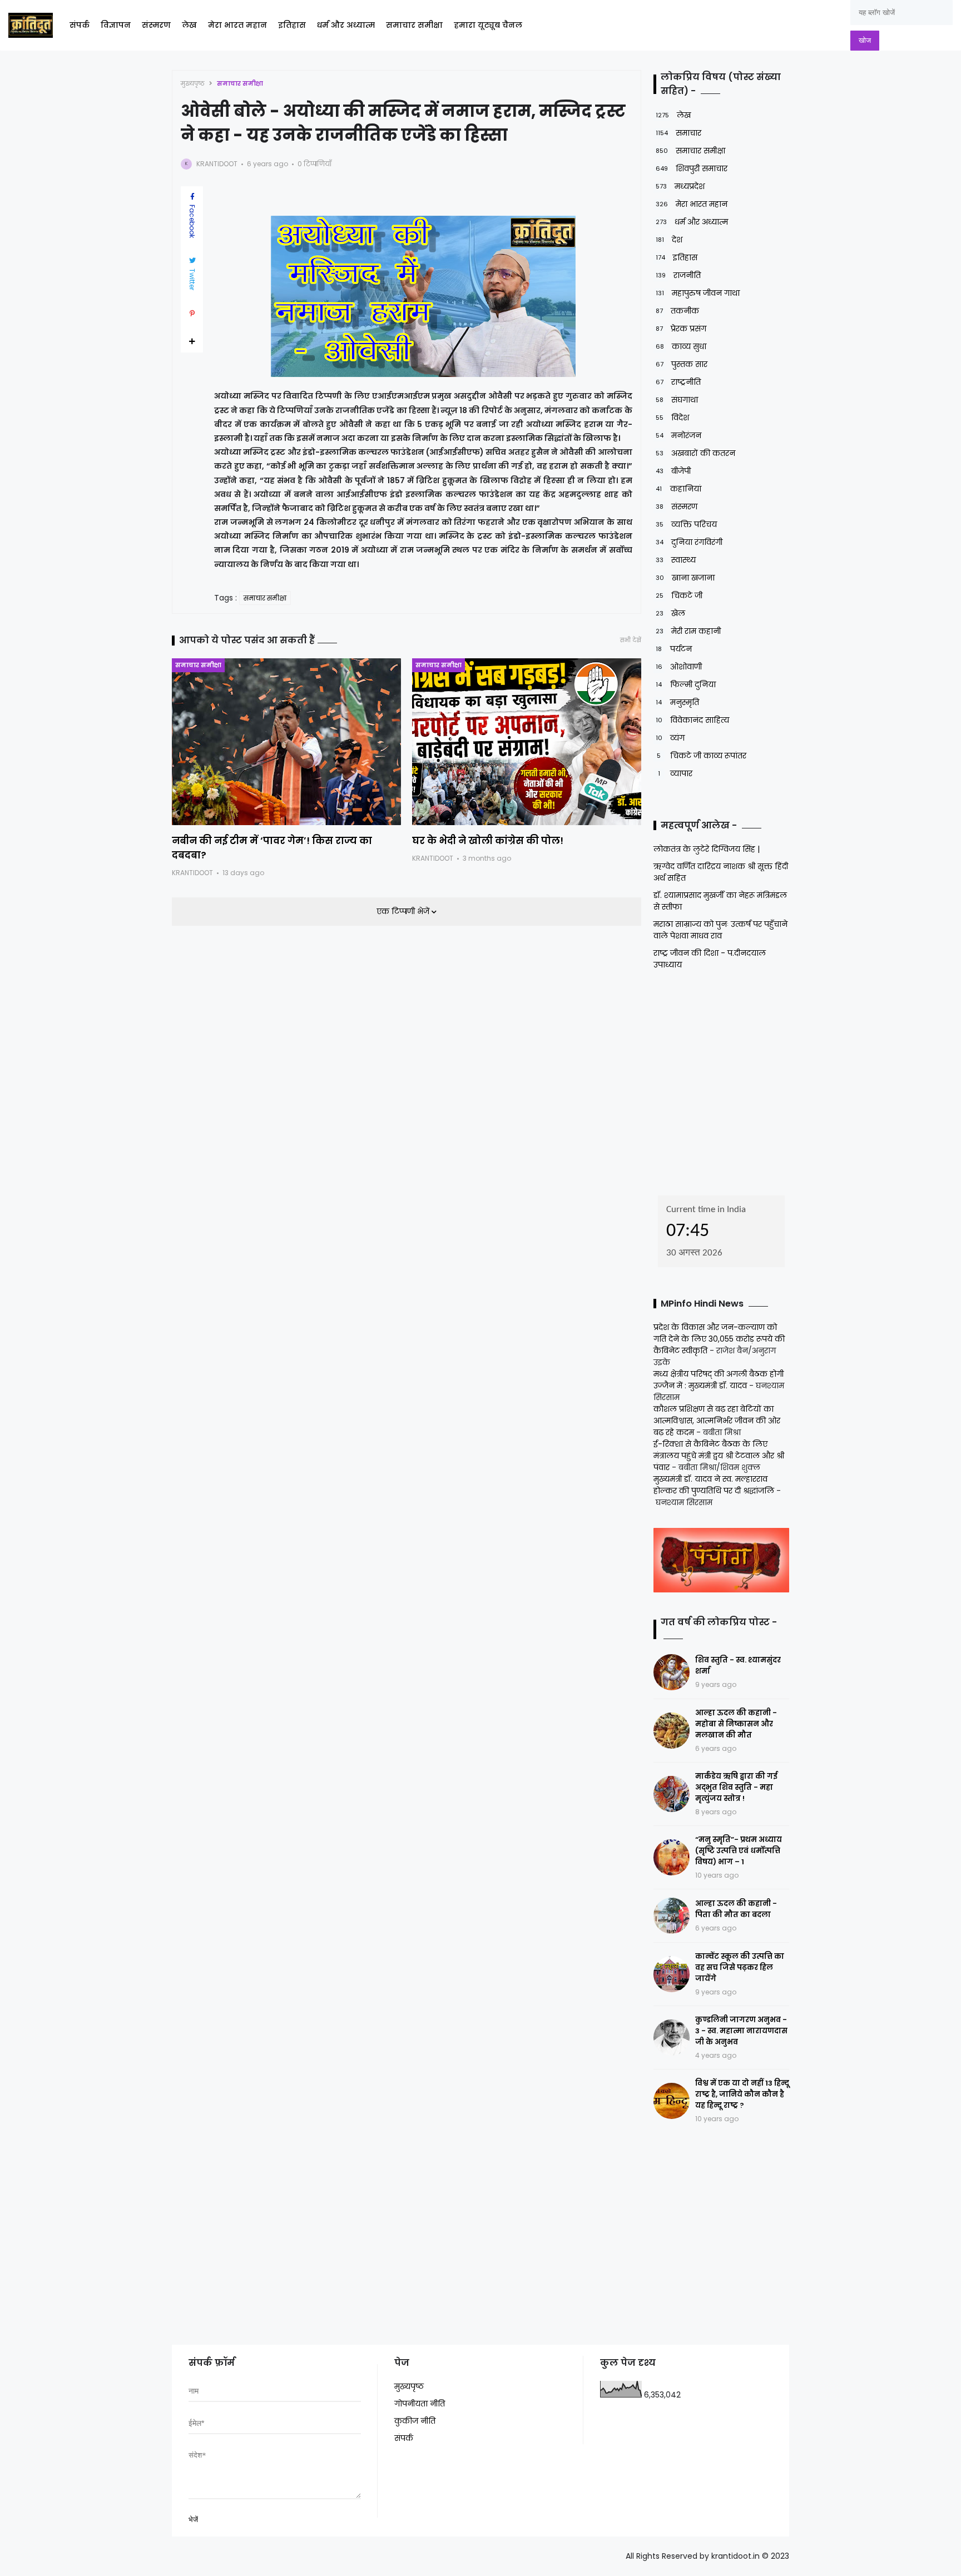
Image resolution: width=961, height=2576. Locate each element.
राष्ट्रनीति (678, 382)
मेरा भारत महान (237, 25)
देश (669, 240)
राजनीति (678, 275)
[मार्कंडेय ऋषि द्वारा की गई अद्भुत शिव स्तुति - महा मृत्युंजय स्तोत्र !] (672, 1794)
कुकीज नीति (415, 2421)
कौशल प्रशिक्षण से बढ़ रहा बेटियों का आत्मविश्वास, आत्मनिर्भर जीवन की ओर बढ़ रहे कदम (717, 1421)
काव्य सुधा (681, 346)
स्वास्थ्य (676, 560)
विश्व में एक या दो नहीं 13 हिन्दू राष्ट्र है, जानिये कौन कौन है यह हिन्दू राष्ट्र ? (742, 2094)
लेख (189, 25)
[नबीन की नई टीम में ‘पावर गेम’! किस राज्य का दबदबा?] (286, 742)
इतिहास (292, 25)
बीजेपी (673, 471)
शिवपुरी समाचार (692, 168)
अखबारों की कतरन (695, 453)
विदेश (672, 418)
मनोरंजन (678, 435)
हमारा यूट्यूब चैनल (488, 25)
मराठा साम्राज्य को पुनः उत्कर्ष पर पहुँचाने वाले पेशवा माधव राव (720, 930)
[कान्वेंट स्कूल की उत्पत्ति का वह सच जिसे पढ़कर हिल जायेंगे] (672, 1974)
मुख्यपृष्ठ (193, 83)
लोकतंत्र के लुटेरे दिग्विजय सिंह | (707, 849)
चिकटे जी (679, 595)
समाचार (678, 133)
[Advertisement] (723, 1079)
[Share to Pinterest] (192, 314)
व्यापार (675, 773)
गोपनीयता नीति (420, 2404)
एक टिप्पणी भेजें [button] (404, 911)
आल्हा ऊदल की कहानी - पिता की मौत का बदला (736, 1909)
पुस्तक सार (682, 364)
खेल (670, 613)
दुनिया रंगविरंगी (689, 542)
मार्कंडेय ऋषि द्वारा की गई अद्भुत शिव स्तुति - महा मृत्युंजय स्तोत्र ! (736, 1787)
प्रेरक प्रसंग (681, 329)
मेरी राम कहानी (688, 631)
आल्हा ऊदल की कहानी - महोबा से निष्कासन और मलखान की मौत (736, 1724)
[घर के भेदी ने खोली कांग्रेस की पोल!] (527, 742)
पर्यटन (674, 649)
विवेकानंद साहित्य (692, 720)
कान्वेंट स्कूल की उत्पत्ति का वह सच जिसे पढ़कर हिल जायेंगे (740, 1967)
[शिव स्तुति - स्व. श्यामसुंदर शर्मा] (672, 1672)
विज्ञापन (116, 25)
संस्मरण (156, 25)
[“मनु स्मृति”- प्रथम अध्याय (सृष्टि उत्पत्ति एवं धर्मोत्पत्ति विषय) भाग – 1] (672, 1857)
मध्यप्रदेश (680, 186)
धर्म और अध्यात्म (346, 25)
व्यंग (670, 738)
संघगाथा (677, 400)
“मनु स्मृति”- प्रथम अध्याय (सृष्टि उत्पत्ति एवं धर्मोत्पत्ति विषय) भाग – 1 (739, 1851)
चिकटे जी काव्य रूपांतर (702, 756)
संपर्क (80, 25)
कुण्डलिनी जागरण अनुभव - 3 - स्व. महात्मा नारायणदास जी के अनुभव (741, 2031)
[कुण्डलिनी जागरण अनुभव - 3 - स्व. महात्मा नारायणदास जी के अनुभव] (672, 2038)
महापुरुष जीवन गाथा (698, 293)
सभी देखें (631, 640)
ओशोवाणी (679, 667)
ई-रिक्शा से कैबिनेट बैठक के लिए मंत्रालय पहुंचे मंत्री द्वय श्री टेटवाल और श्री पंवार (719, 1456)
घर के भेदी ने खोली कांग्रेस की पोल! (488, 841)
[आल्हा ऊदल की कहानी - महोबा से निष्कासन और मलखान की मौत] (672, 1731)
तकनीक (677, 311)
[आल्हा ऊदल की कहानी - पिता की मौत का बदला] (672, 1916)
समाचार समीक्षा (414, 25)
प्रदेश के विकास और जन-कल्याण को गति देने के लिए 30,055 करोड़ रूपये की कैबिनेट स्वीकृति (719, 1339)
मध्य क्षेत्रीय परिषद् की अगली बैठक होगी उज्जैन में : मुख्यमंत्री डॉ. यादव (719, 1380)
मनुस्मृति (677, 702)
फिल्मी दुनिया (686, 684)
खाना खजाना (685, 578)
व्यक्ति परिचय (686, 524)
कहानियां (678, 489)
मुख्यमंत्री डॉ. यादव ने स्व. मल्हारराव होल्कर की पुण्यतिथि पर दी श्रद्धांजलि (714, 1485)
